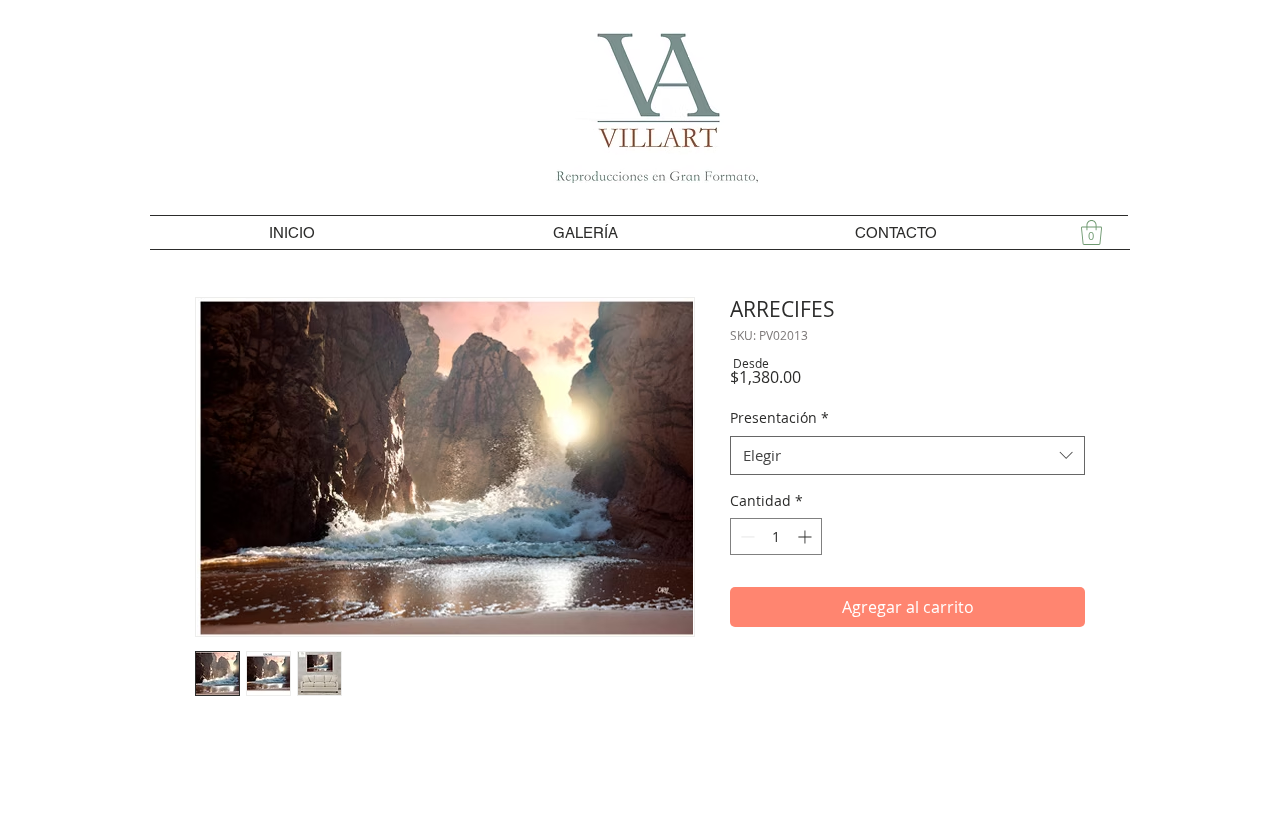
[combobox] (907, 455)
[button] (1091, 232)
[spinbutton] (776, 536)
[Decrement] (745, 536)
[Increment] (806, 536)
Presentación (779, 417)
